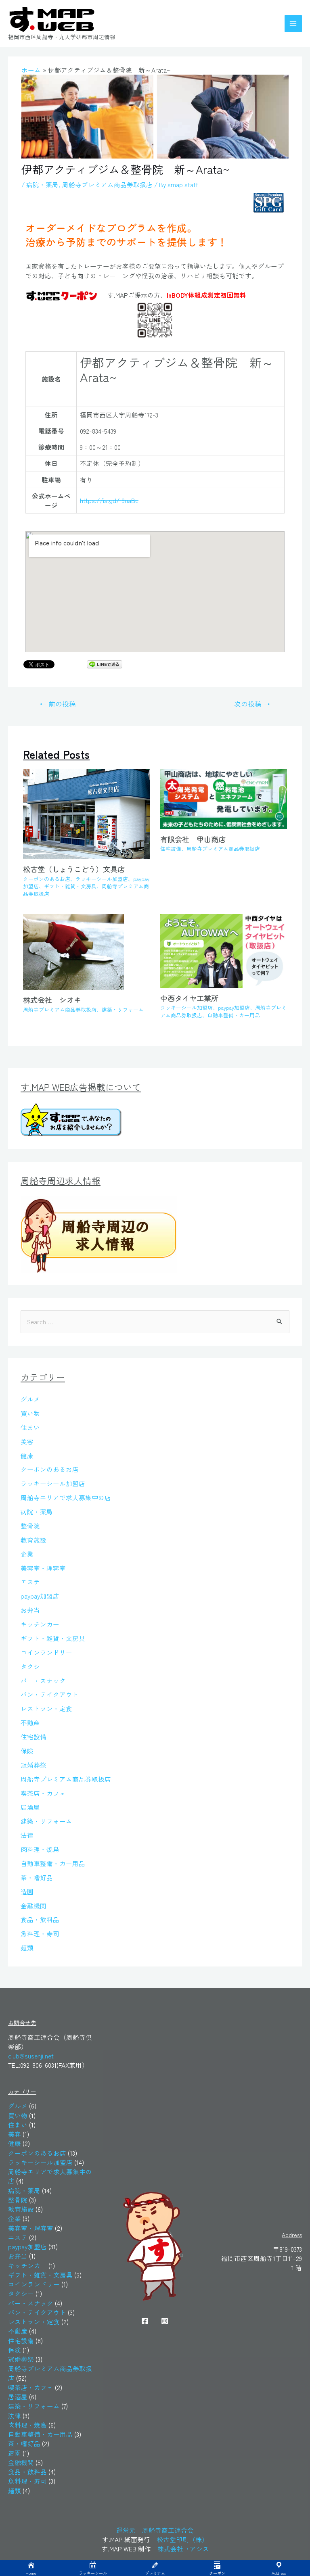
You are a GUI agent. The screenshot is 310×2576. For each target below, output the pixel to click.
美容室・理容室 (43, 1568)
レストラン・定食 (46, 1708)
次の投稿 (252, 704)
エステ (30, 1582)
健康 (27, 1455)
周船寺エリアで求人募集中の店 (66, 1497)
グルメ (30, 1399)
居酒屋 (30, 1807)
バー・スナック (43, 1680)
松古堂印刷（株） (182, 2539)
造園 (27, 1891)
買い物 (30, 1413)
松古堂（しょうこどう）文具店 (74, 869)
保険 (27, 1751)
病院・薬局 (42, 184)
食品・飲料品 (40, 1919)
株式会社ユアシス (183, 2549)
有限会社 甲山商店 (193, 839)
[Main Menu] (293, 24)
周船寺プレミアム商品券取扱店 (107, 184)
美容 (27, 1441)
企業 (27, 1554)
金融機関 (34, 1906)
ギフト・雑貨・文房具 (70, 886)
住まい (30, 1427)
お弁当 (30, 1610)
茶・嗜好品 (37, 1877)
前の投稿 (58, 704)
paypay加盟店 (234, 1007)
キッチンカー (40, 1624)
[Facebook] (145, 2321)
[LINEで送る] (105, 664)
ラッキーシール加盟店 (102, 879)
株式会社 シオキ (56, 1000)
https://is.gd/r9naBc (109, 500)
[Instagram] (165, 2321)
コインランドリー (46, 1652)
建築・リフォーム (123, 1009)
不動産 (30, 1722)
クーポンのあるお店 (47, 879)
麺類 (27, 1948)
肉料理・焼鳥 (40, 1849)
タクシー (34, 1666)
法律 (27, 1835)
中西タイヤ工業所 (193, 998)
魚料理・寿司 (40, 1933)
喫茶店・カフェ (43, 1793)
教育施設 (34, 1540)
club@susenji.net (31, 2056)
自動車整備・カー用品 (234, 1015)
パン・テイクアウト (50, 1694)
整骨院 (30, 1526)
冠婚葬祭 (34, 1765)
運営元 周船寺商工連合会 (155, 2530)
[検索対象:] (155, 1321)
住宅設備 (171, 849)
